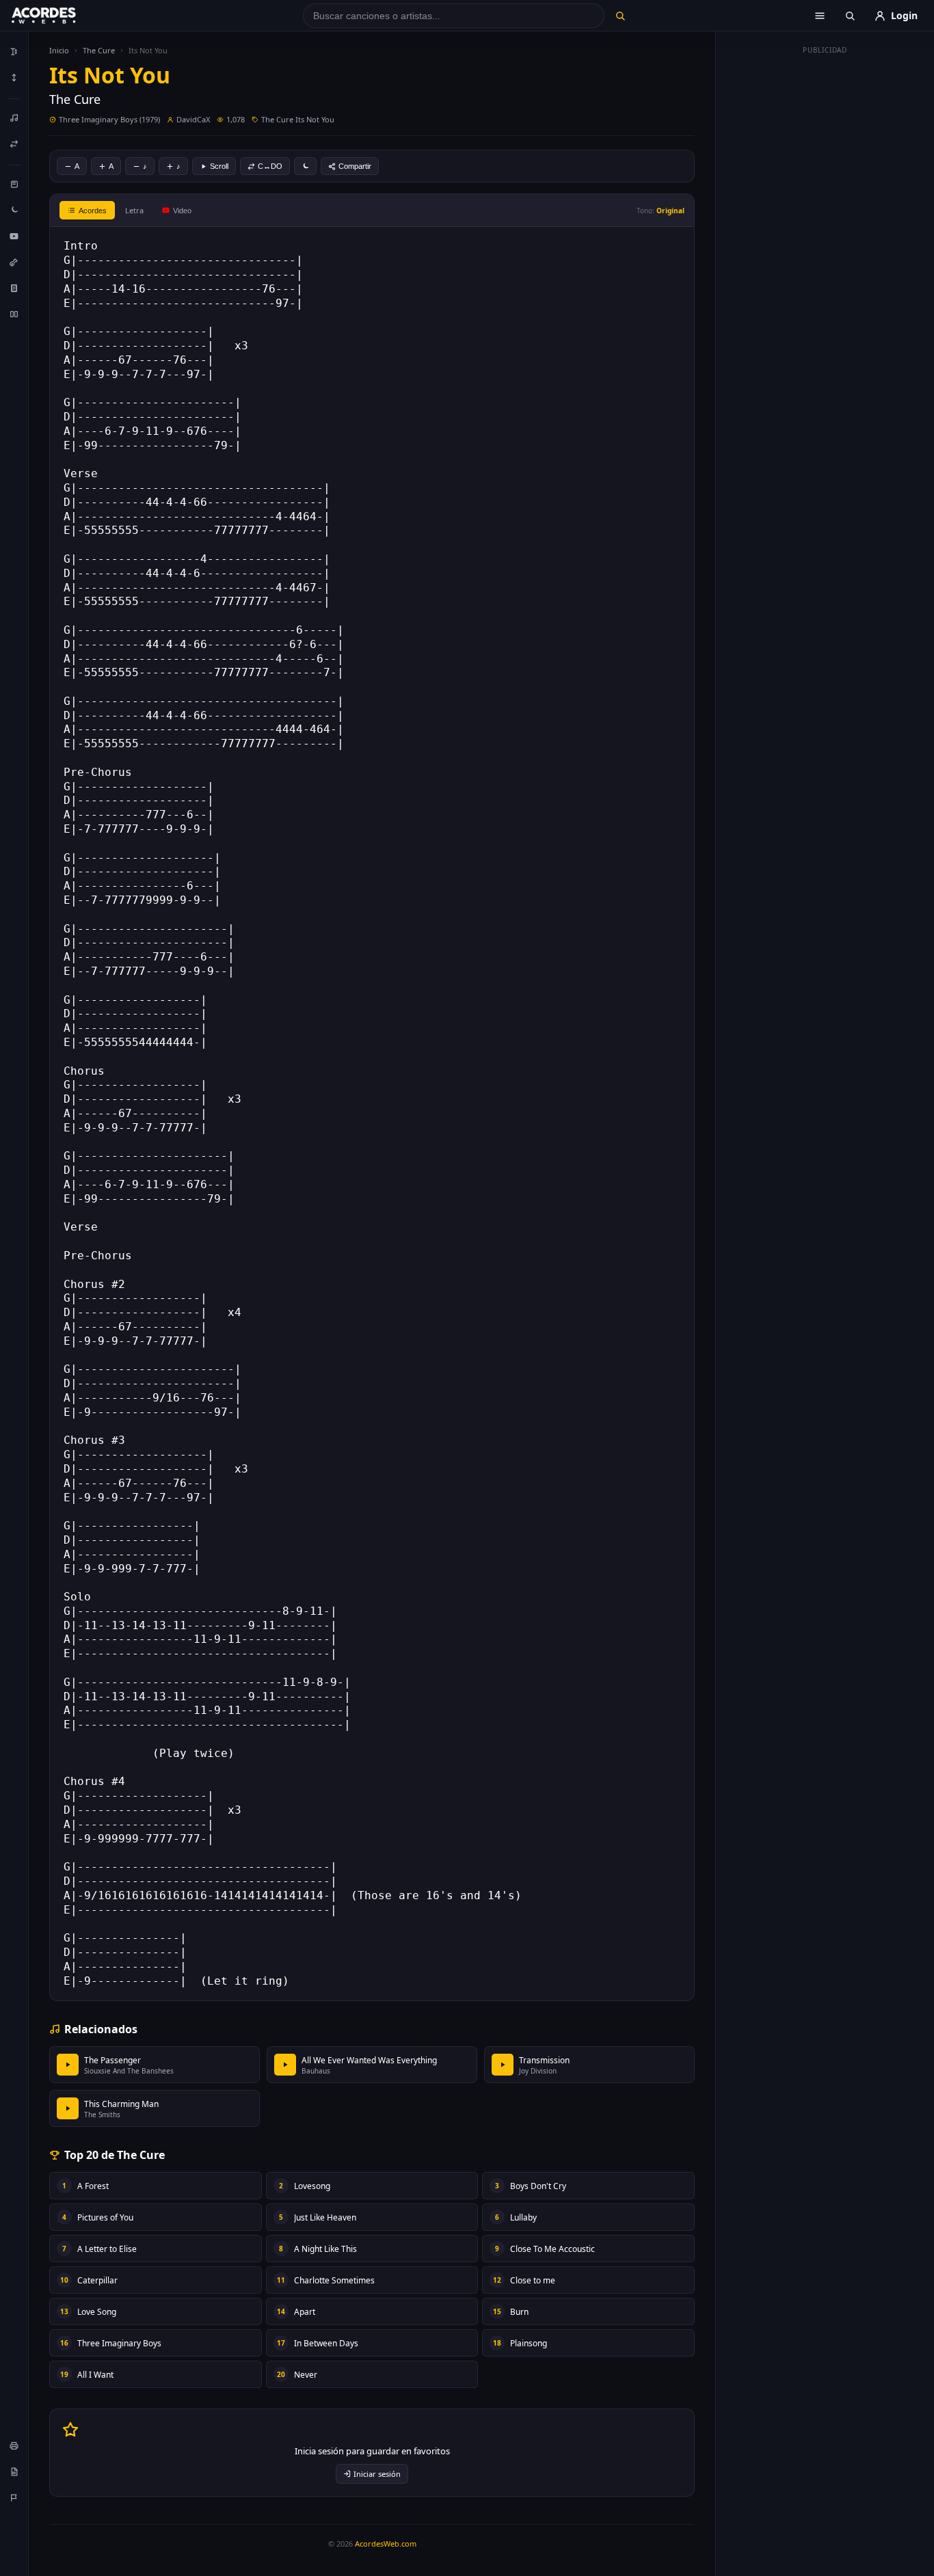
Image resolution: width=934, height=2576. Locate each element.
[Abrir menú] (820, 16)
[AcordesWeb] (61, 16)
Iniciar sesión (377, 2474)
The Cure (99, 50)
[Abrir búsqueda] (850, 16)
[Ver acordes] (14, 288)
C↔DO (270, 166)
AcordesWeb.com (386, 2544)
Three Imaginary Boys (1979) (109, 119)
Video (182, 211)
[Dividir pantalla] (14, 314)
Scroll (219, 166)
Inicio (59, 50)
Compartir (355, 166)
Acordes (93, 211)
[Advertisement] (825, 265)
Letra (134, 210)
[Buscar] (620, 16)
